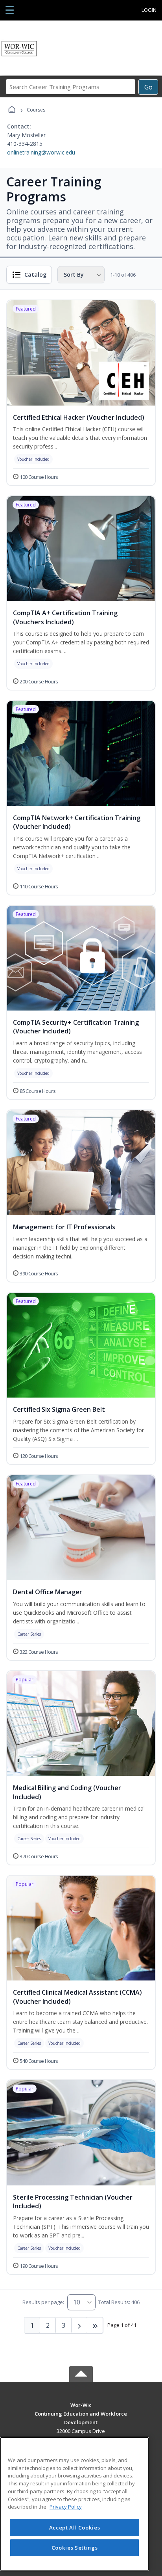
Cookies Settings (75, 2548)
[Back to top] (81, 2411)
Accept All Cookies (75, 2528)
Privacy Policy (66, 2507)
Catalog (35, 275)
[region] (75, 2504)
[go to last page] (95, 2325)
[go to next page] (79, 2325)
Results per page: (43, 2302)
